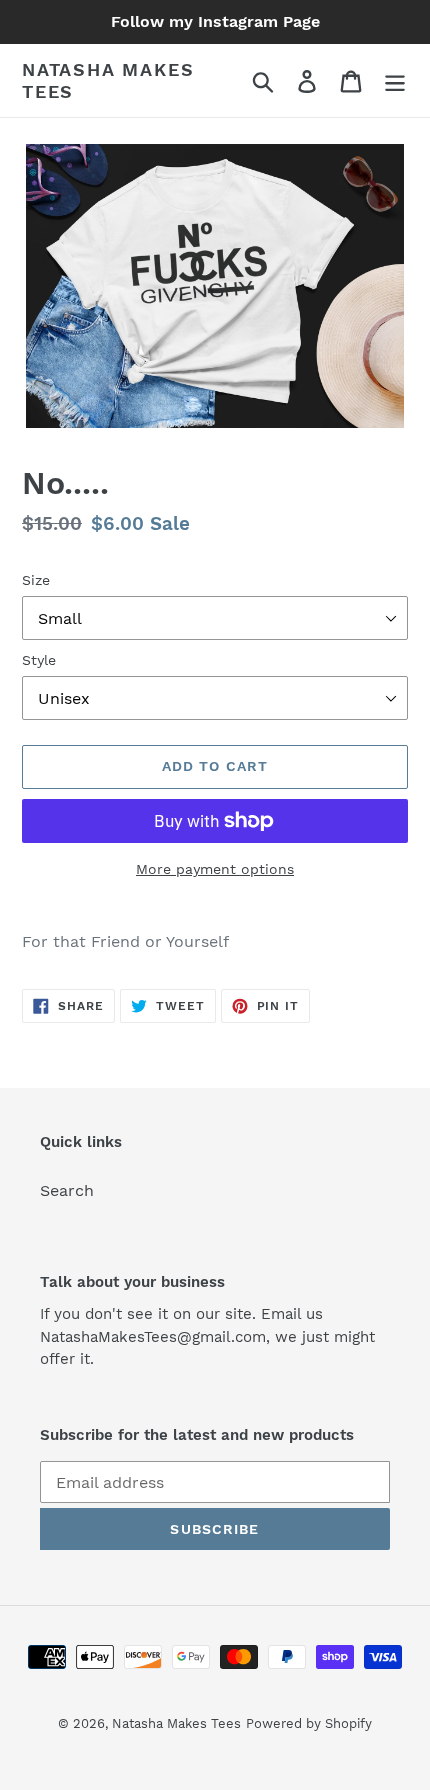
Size (36, 580)
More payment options (215, 869)
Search (67, 1190)
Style (39, 660)
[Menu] (395, 80)
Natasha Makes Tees (108, 80)
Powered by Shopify (309, 1723)
